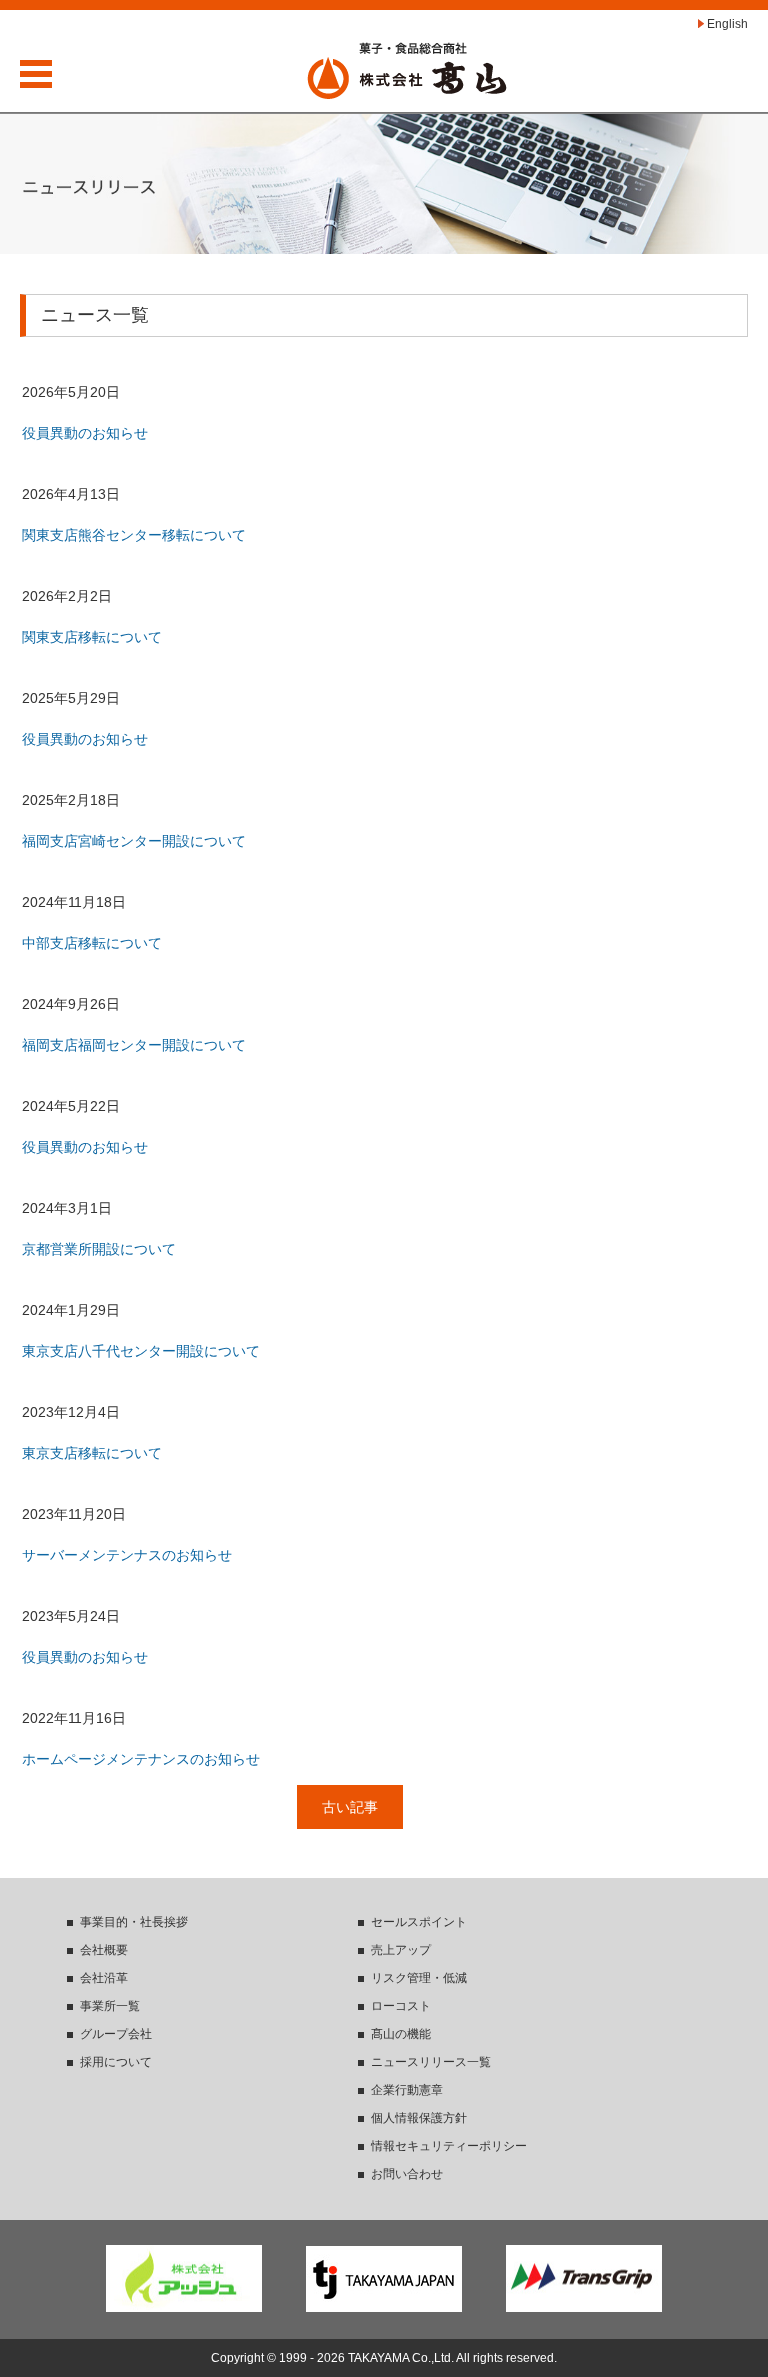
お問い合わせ (407, 2174)
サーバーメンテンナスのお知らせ (127, 1555)
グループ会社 (116, 2034)
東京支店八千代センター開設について (141, 1351)
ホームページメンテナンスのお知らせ (141, 1759)
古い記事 (350, 1807)
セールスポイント (419, 1922)
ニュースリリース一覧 (431, 2062)
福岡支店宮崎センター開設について (134, 841)
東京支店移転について (92, 1453)
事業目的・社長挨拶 (134, 1922)
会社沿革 (104, 1978)
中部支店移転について (92, 943)
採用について (116, 2062)
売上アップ (401, 1950)
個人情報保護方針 (419, 2118)
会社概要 (104, 1950)
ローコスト (401, 2006)
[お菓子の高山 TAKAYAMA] (407, 70)
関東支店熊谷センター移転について (134, 535)
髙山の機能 (401, 2034)
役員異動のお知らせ (85, 433)
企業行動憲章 (407, 2090)
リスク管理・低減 (419, 1978)
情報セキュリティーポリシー (449, 2146)
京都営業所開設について (99, 1249)
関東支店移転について (92, 637)
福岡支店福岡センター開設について (134, 1045)
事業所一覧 (110, 2006)
